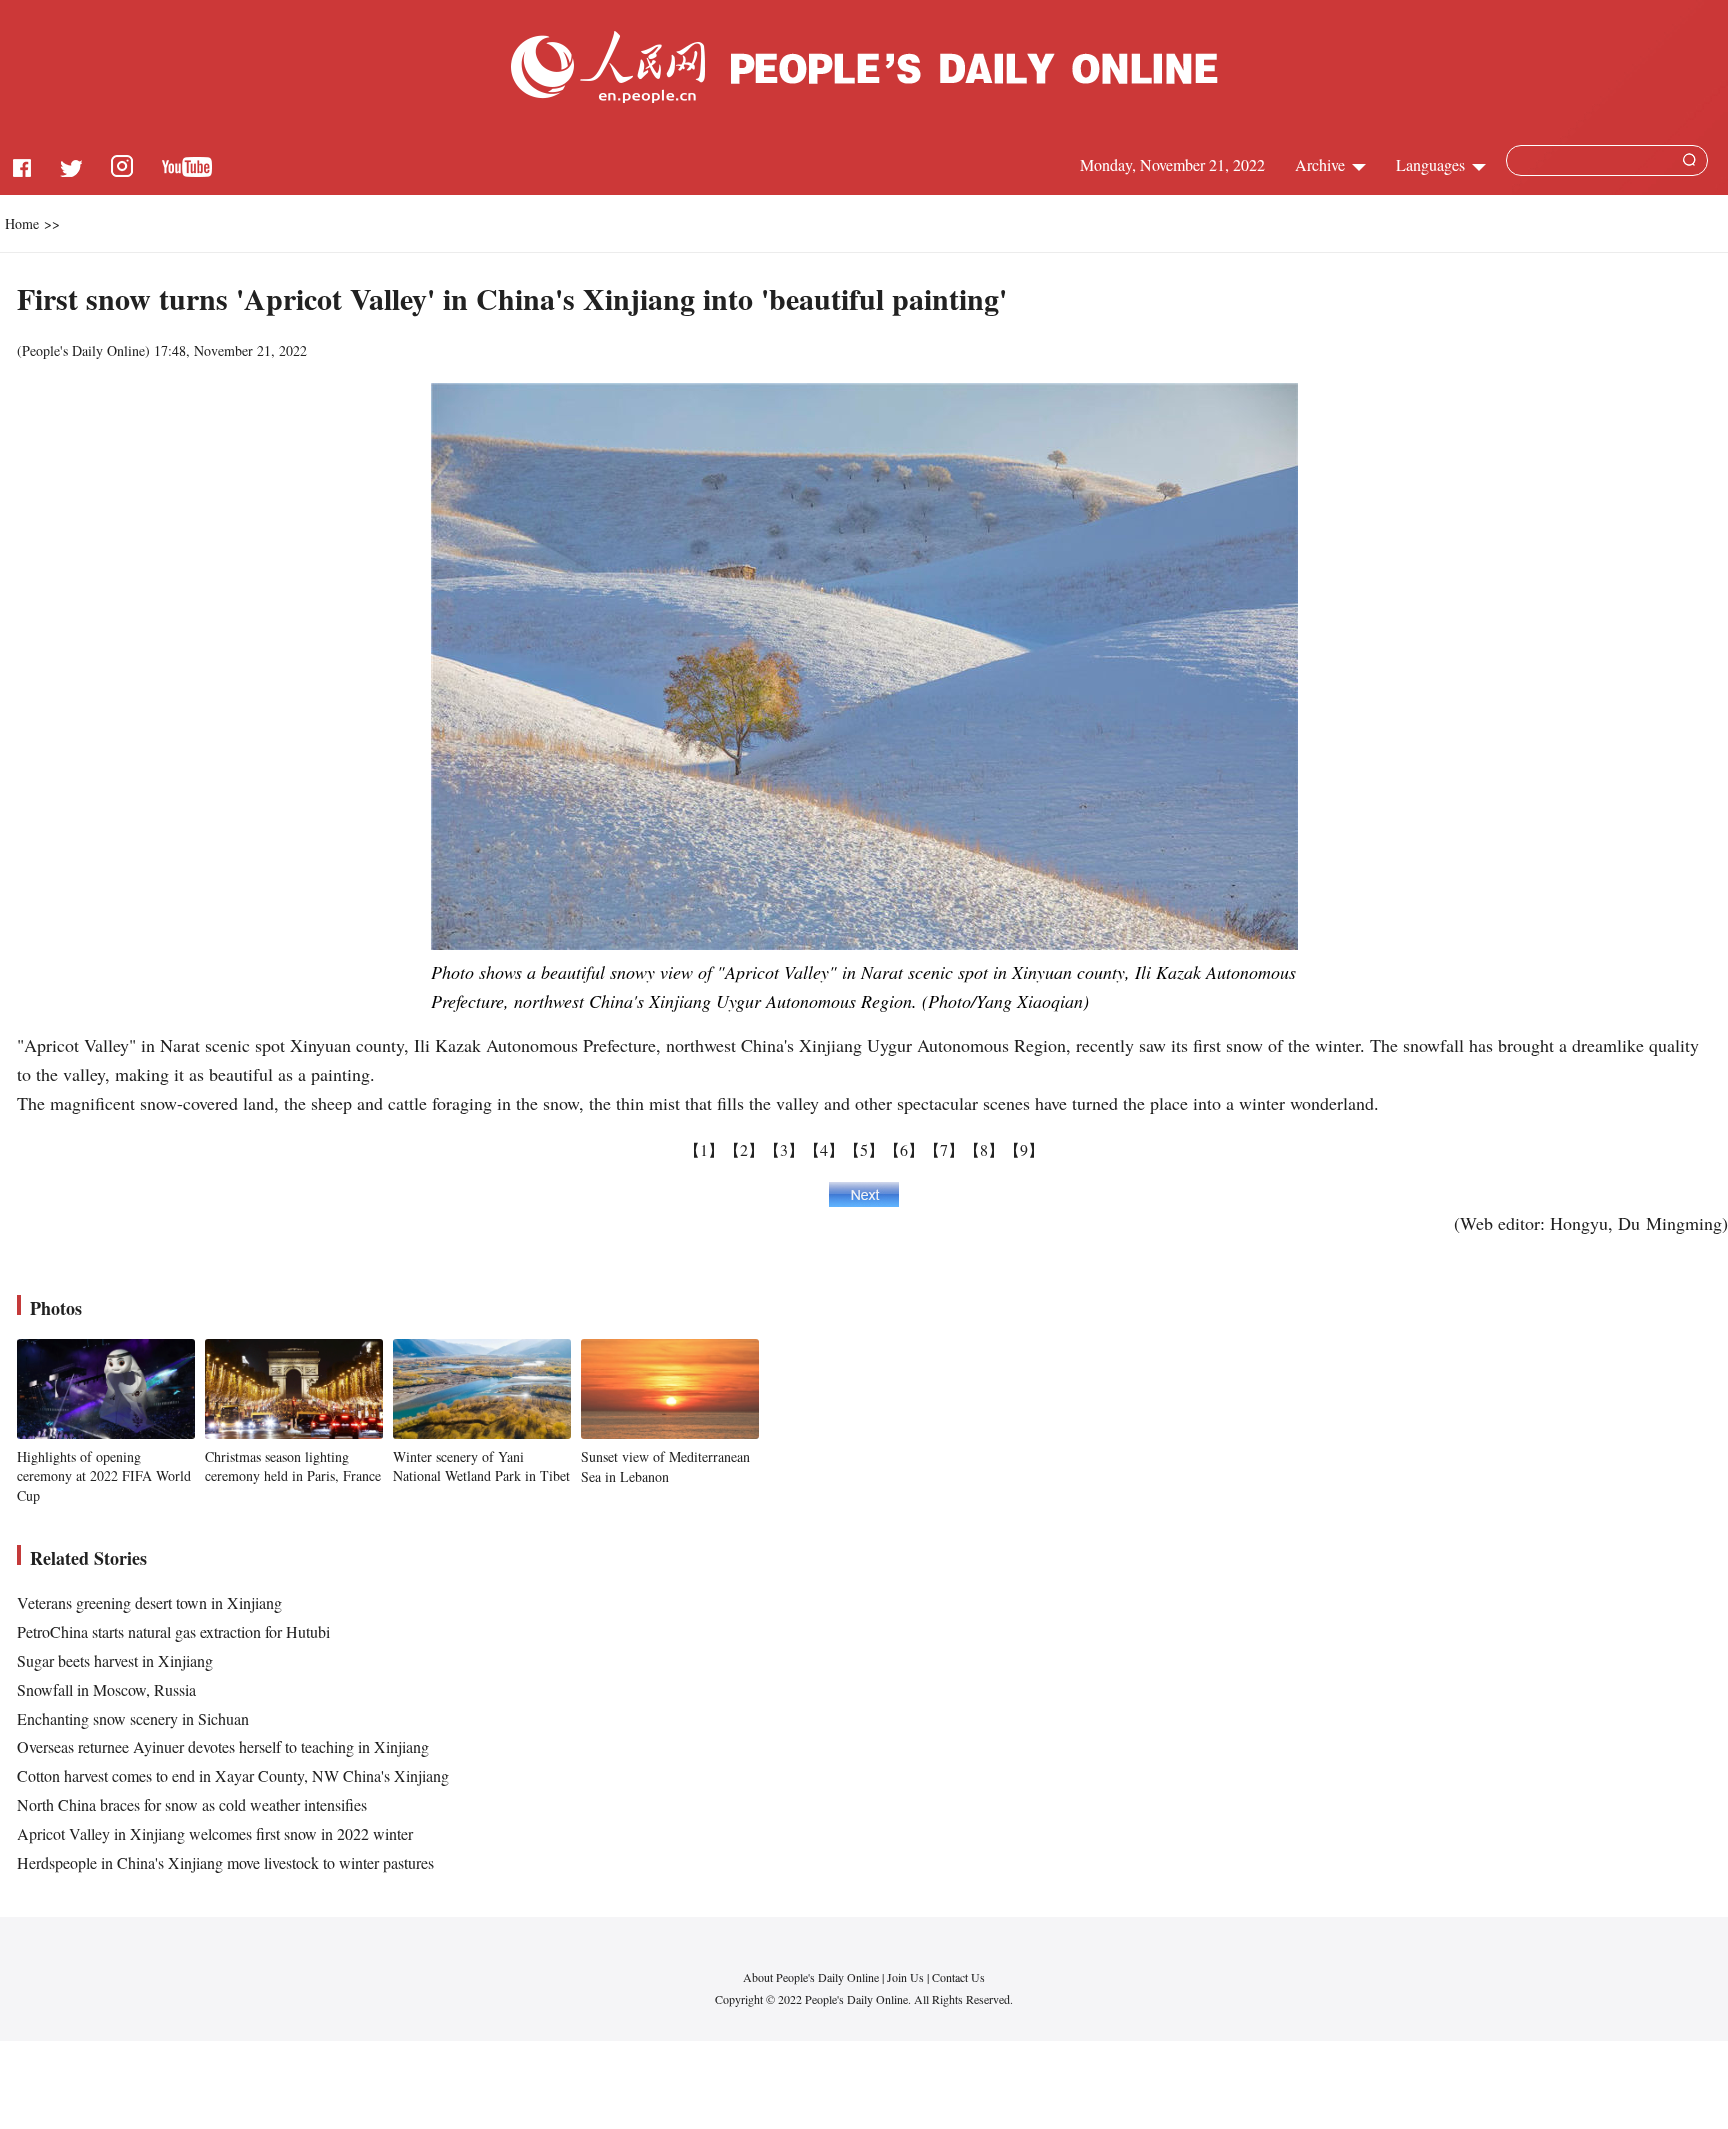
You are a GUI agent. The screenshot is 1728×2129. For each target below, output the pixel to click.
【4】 (824, 1149)
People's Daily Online (83, 350)
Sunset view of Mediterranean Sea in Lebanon (665, 1466)
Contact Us (958, 1977)
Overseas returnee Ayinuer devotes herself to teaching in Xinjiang (223, 1746)
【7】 (944, 1149)
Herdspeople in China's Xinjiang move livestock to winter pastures (225, 1862)
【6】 (904, 1149)
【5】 (864, 1149)
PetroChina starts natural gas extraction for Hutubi (173, 1631)
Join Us (907, 1977)
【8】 (984, 1149)
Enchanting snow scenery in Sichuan (133, 1718)
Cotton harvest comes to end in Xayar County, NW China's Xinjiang (233, 1775)
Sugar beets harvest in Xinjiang (115, 1660)
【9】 (1024, 1149)
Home (22, 223)
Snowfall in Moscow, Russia (106, 1689)
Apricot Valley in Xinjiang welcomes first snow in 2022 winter (215, 1833)
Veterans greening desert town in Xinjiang (149, 1602)
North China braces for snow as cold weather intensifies (192, 1804)
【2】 (744, 1149)
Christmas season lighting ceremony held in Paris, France (293, 1466)
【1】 (704, 1149)
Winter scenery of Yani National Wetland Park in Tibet (481, 1466)
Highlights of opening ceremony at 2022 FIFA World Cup (104, 1476)
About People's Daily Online (811, 1977)
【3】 (784, 1149)
